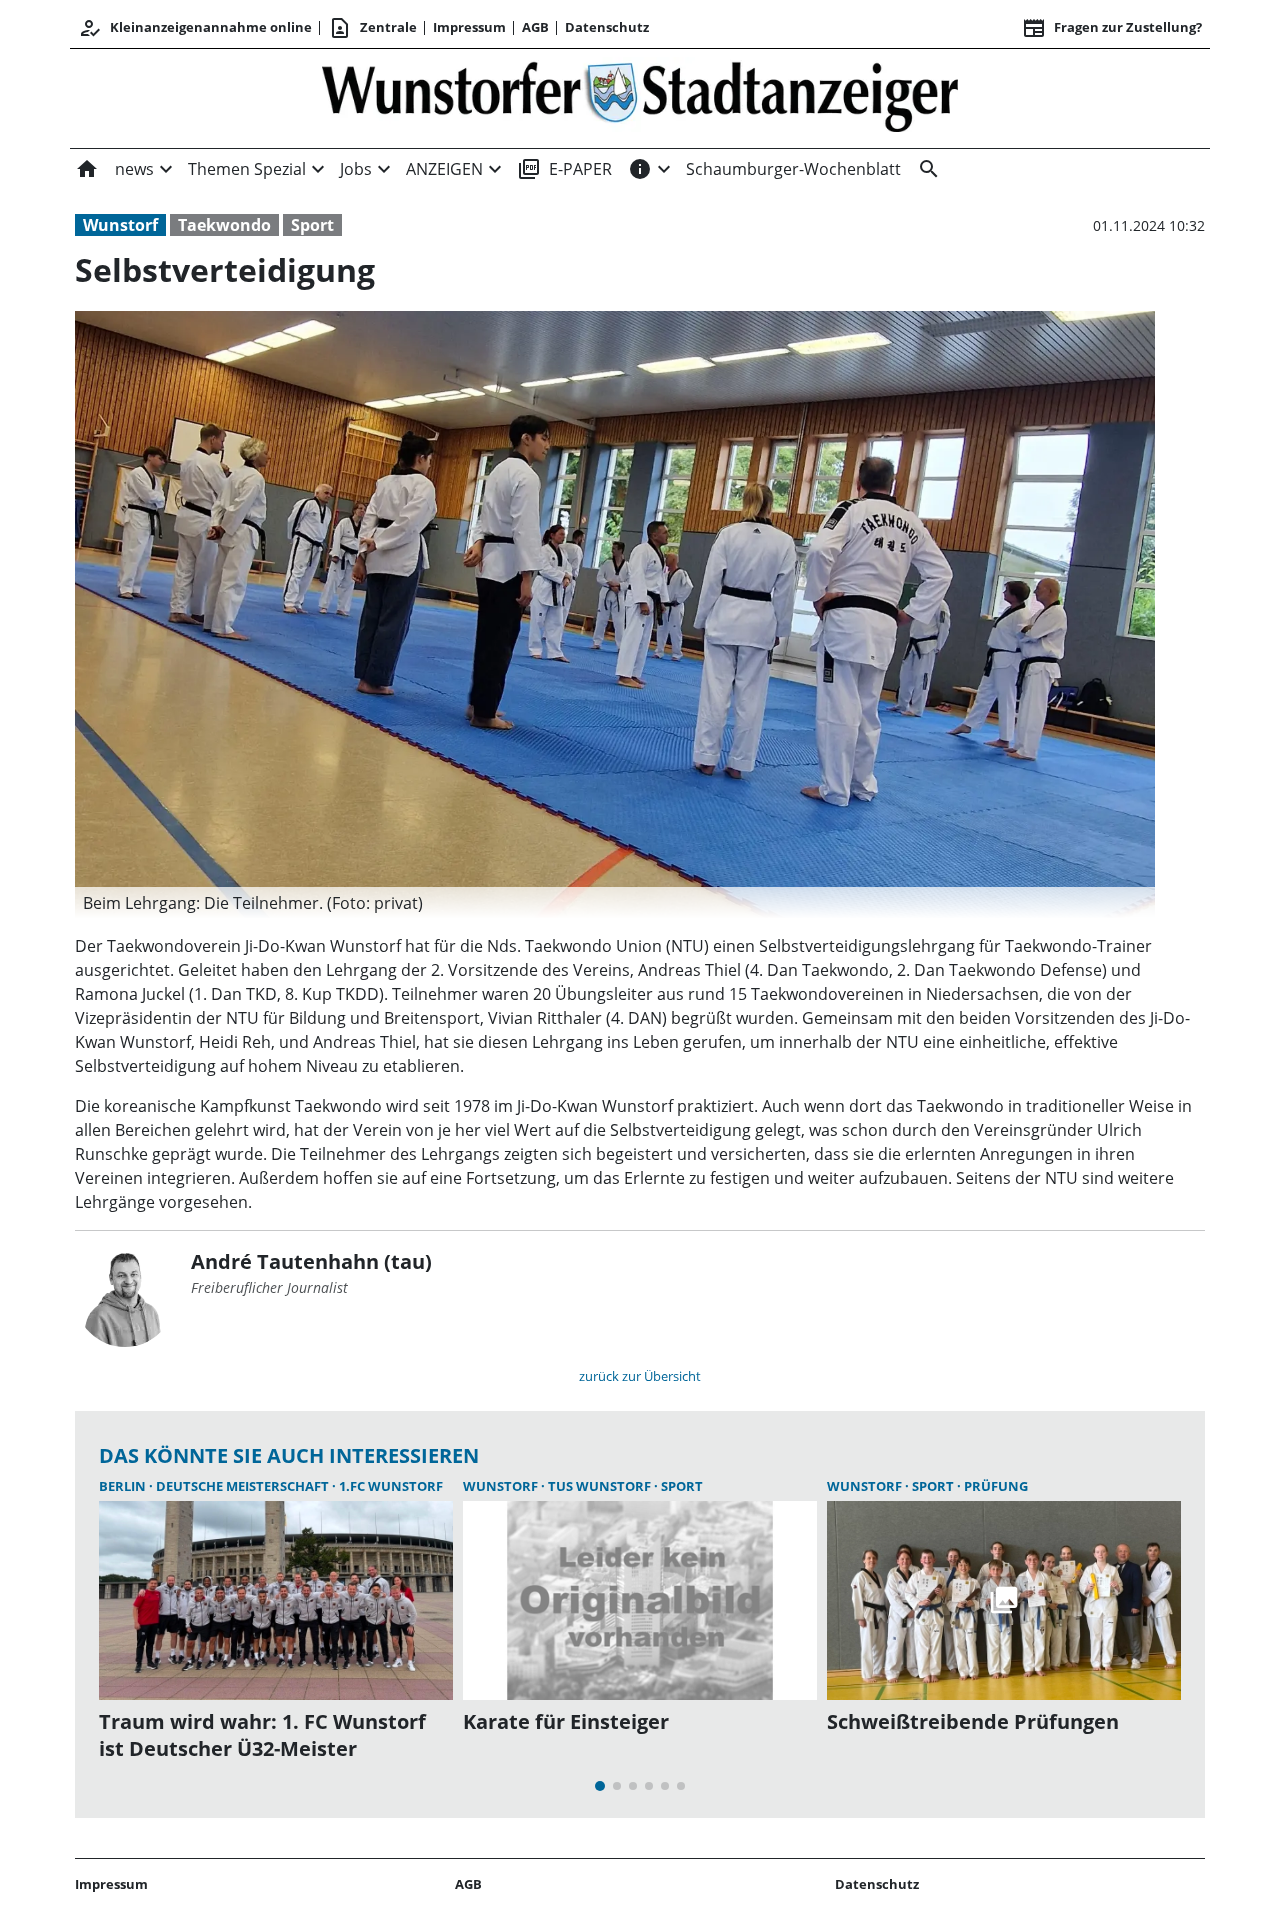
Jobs (356, 169)
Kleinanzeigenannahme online (195, 28)
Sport (312, 225)
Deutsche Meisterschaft (244, 1486)
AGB (535, 27)
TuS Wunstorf (601, 1486)
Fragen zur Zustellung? (1112, 28)
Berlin (124, 1486)
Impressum (469, 27)
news (134, 169)
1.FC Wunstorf (391, 1486)
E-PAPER (564, 169)
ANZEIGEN (444, 169)
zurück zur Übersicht (640, 1376)
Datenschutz (607, 27)
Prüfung (996, 1486)
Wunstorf (120, 225)
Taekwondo (224, 225)
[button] (615, 903)
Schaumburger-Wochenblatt (793, 169)
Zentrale (372, 28)
